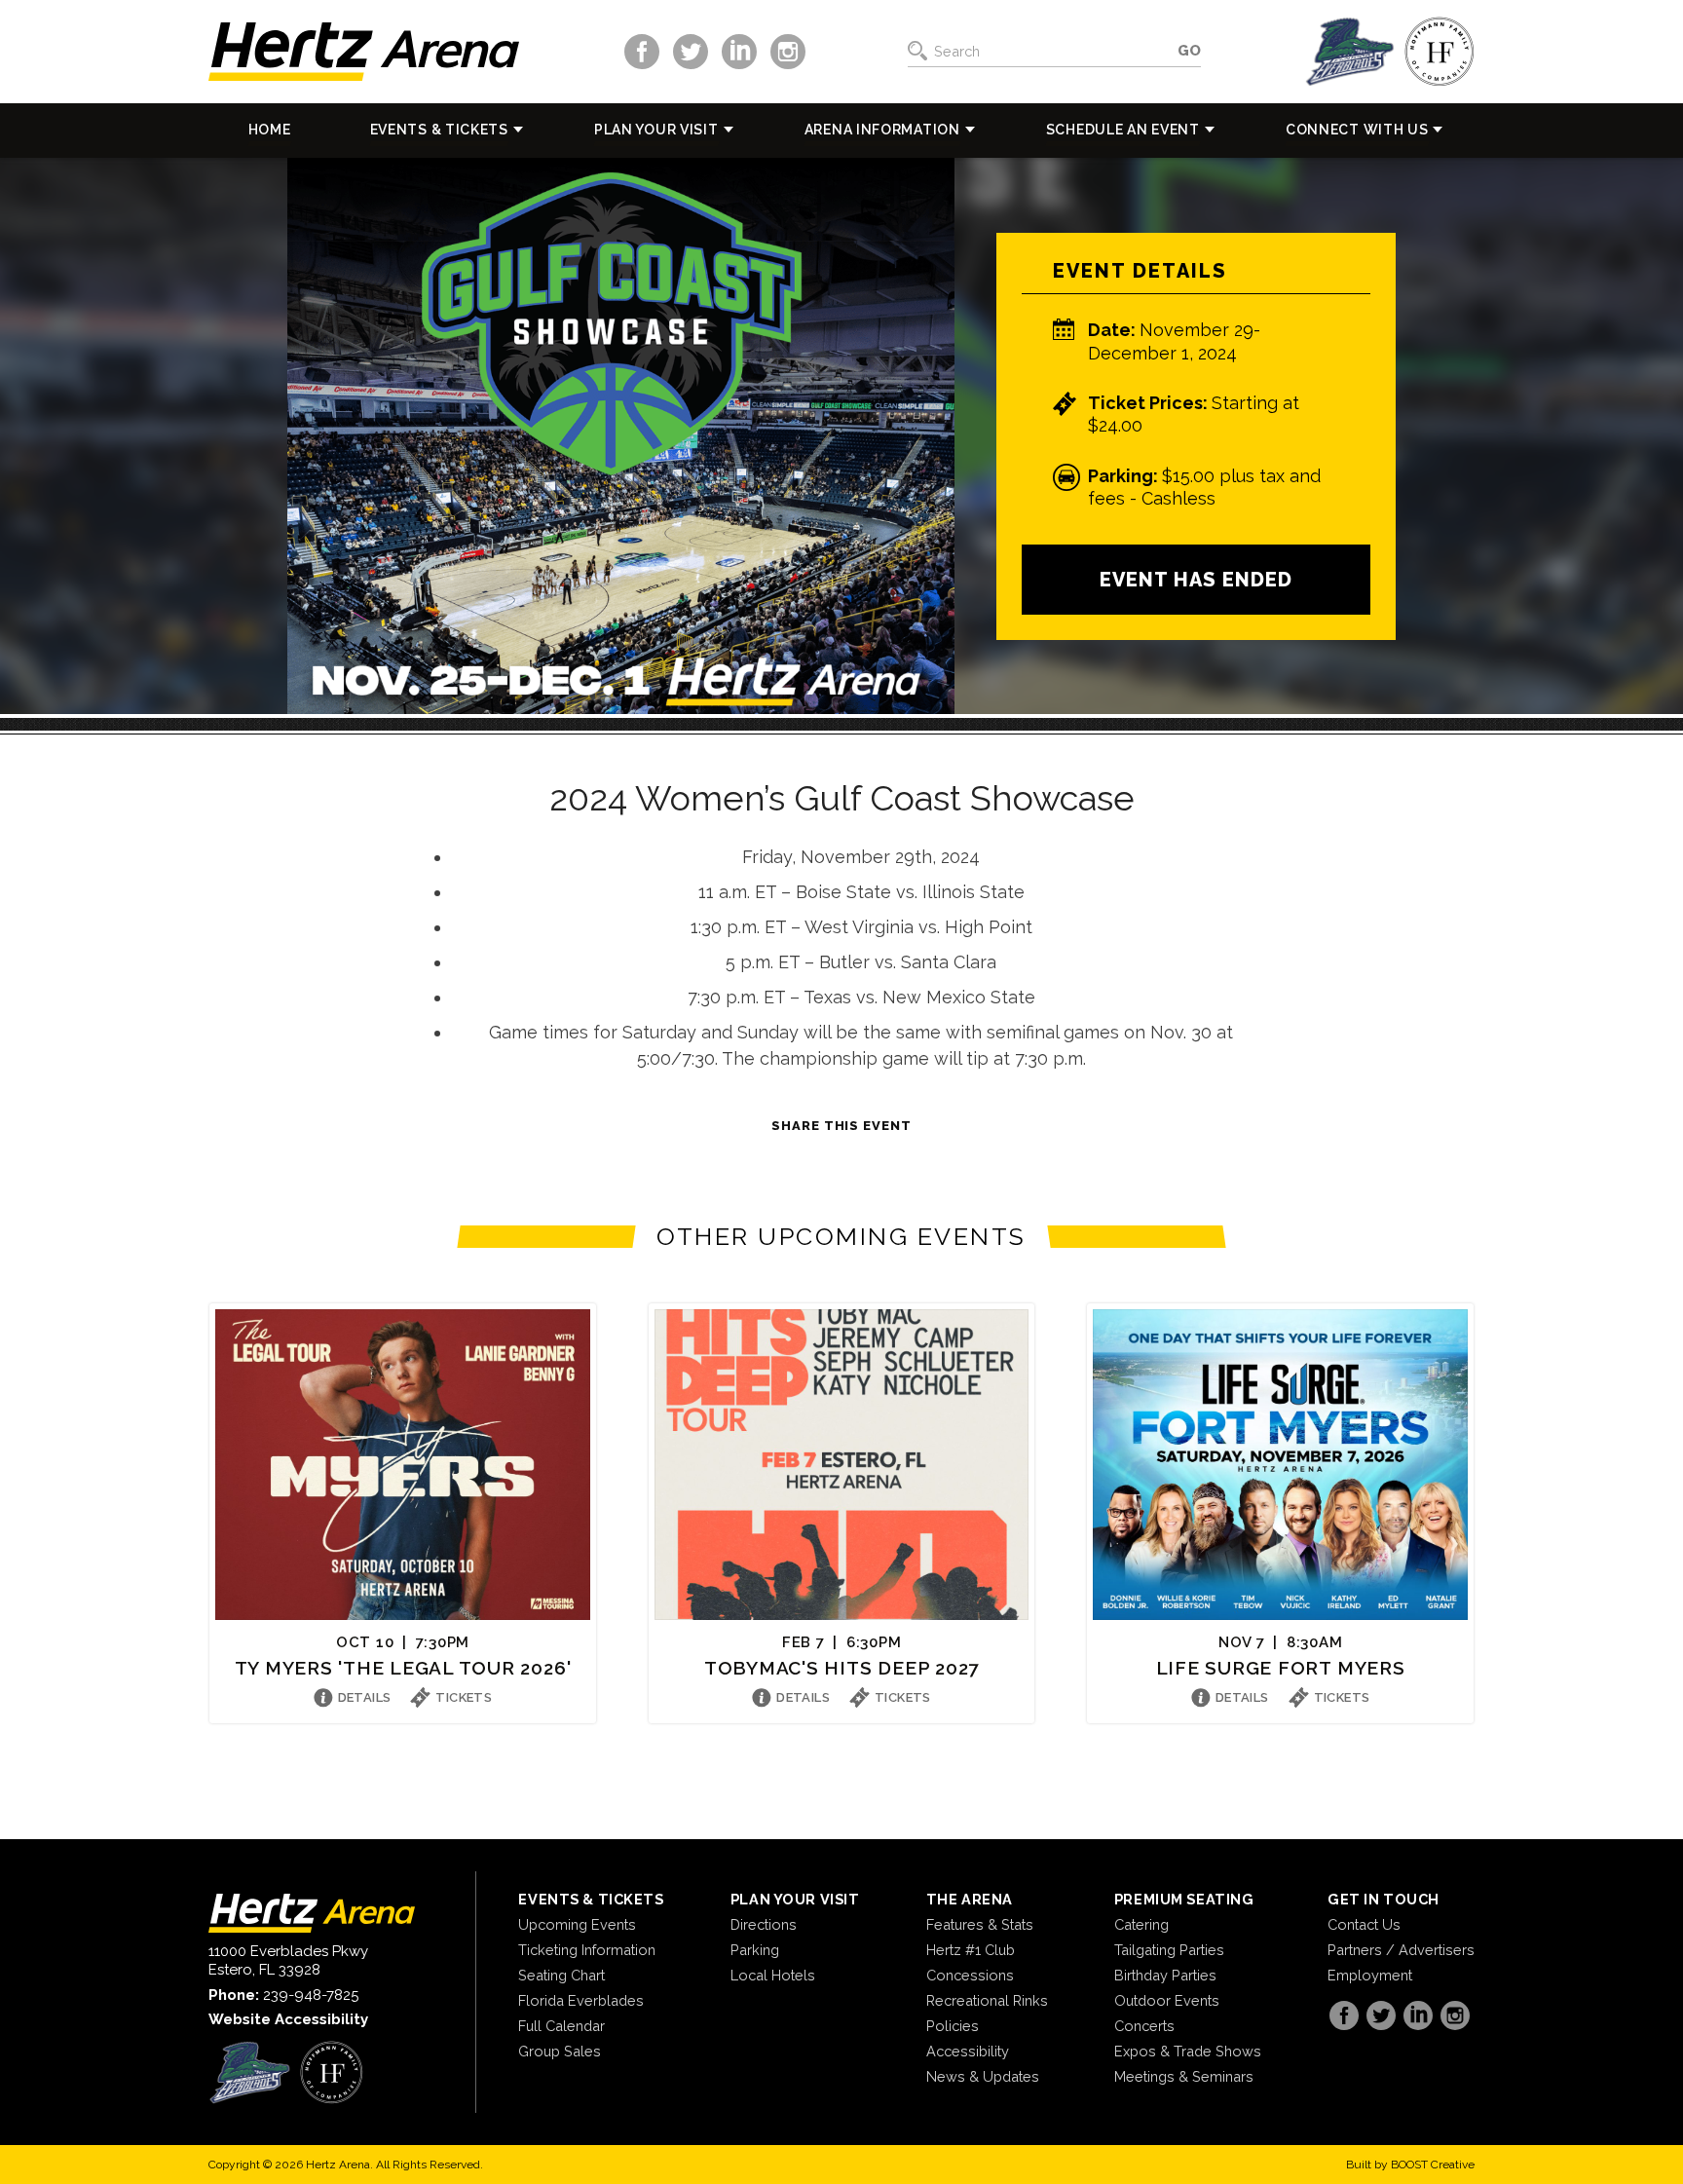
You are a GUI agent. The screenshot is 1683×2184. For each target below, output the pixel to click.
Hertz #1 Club (971, 1950)
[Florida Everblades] (1350, 52)
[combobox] (1050, 52)
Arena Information (882, 130)
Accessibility (968, 2051)
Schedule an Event (1123, 130)
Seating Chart (561, 1975)
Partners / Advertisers (1401, 1950)
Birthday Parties (1165, 1975)
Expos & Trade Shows (1188, 2051)
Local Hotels (773, 1975)
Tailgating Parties (1169, 1950)
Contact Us (1364, 1924)
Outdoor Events (1167, 2000)
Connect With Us (1357, 130)
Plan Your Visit (656, 130)
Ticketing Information (587, 1950)
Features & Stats (980, 1924)
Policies (953, 2026)
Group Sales (560, 2051)
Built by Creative (1410, 2165)
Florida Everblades (581, 2000)
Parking (755, 1950)
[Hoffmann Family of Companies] (1440, 52)
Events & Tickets (439, 130)
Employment (1370, 1975)
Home (270, 130)
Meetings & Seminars (1184, 2076)
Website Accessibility (288, 2019)
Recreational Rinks (987, 2000)
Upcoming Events (577, 1924)
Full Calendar (561, 2026)
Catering (1141, 1924)
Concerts (1144, 2026)
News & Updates (983, 2076)
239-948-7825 (311, 1995)
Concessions (970, 1975)
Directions (764, 1924)
